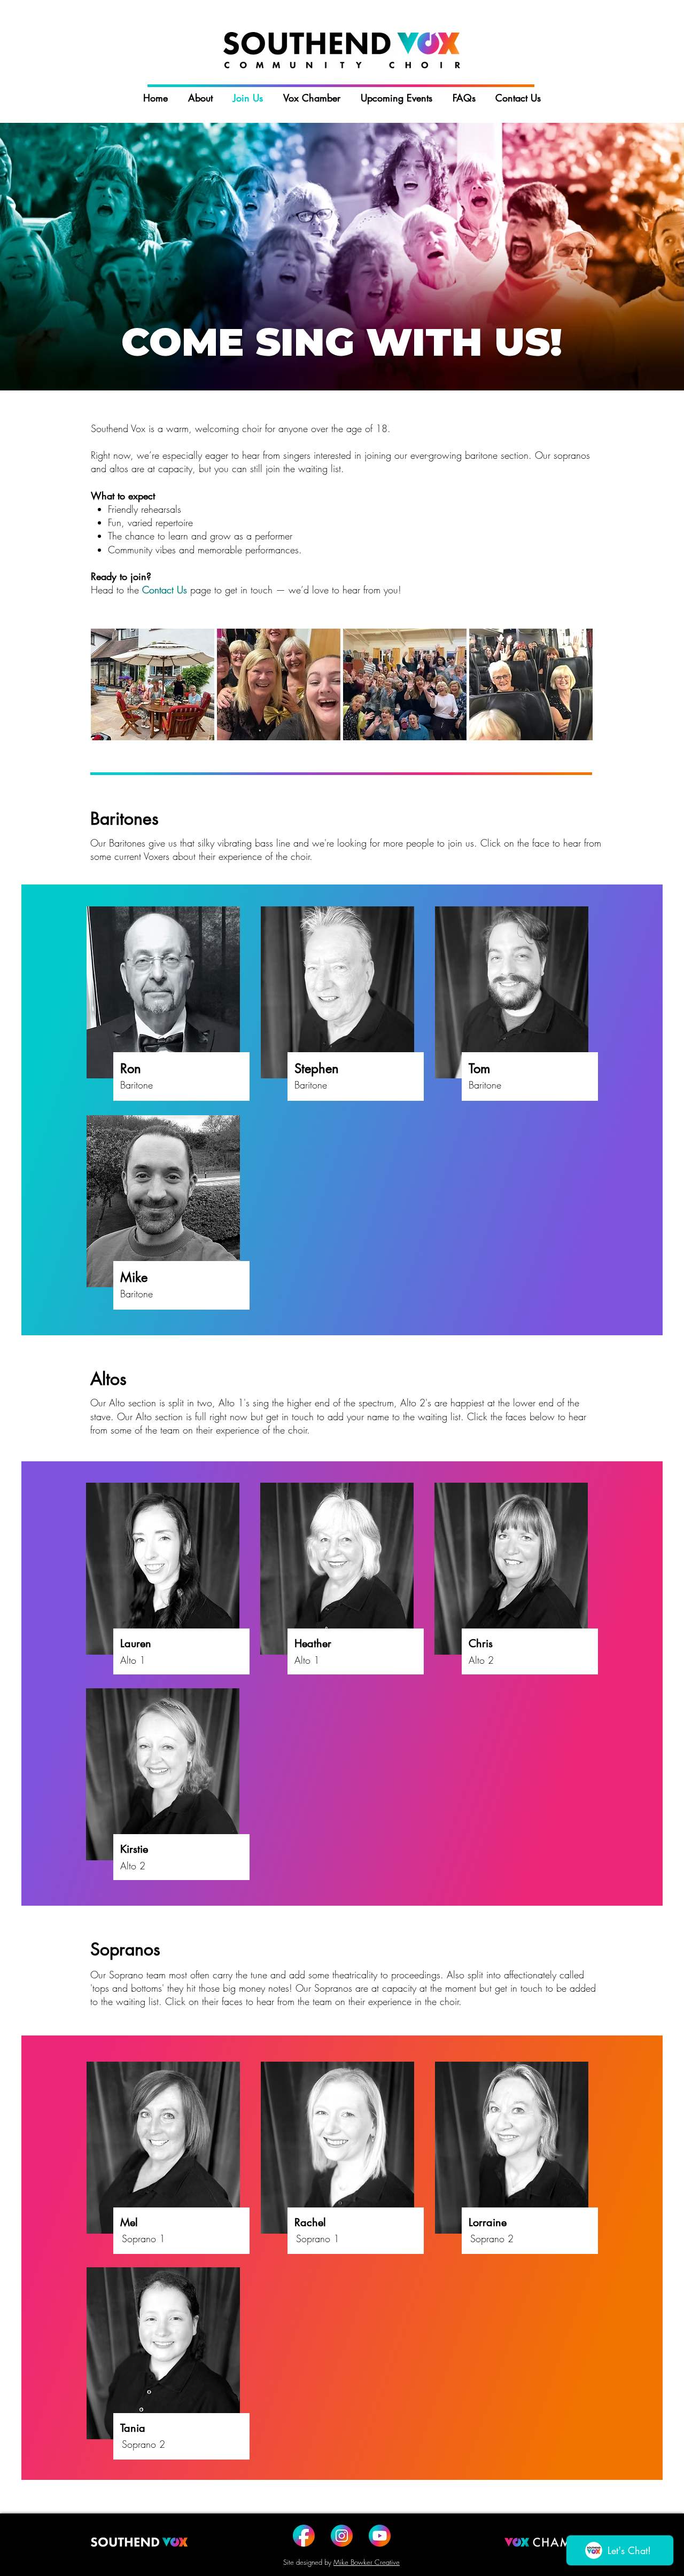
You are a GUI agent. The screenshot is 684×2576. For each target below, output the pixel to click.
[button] (163, 992)
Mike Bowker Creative (367, 2562)
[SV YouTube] (380, 2536)
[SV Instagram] (342, 2536)
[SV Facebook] (304, 2536)
